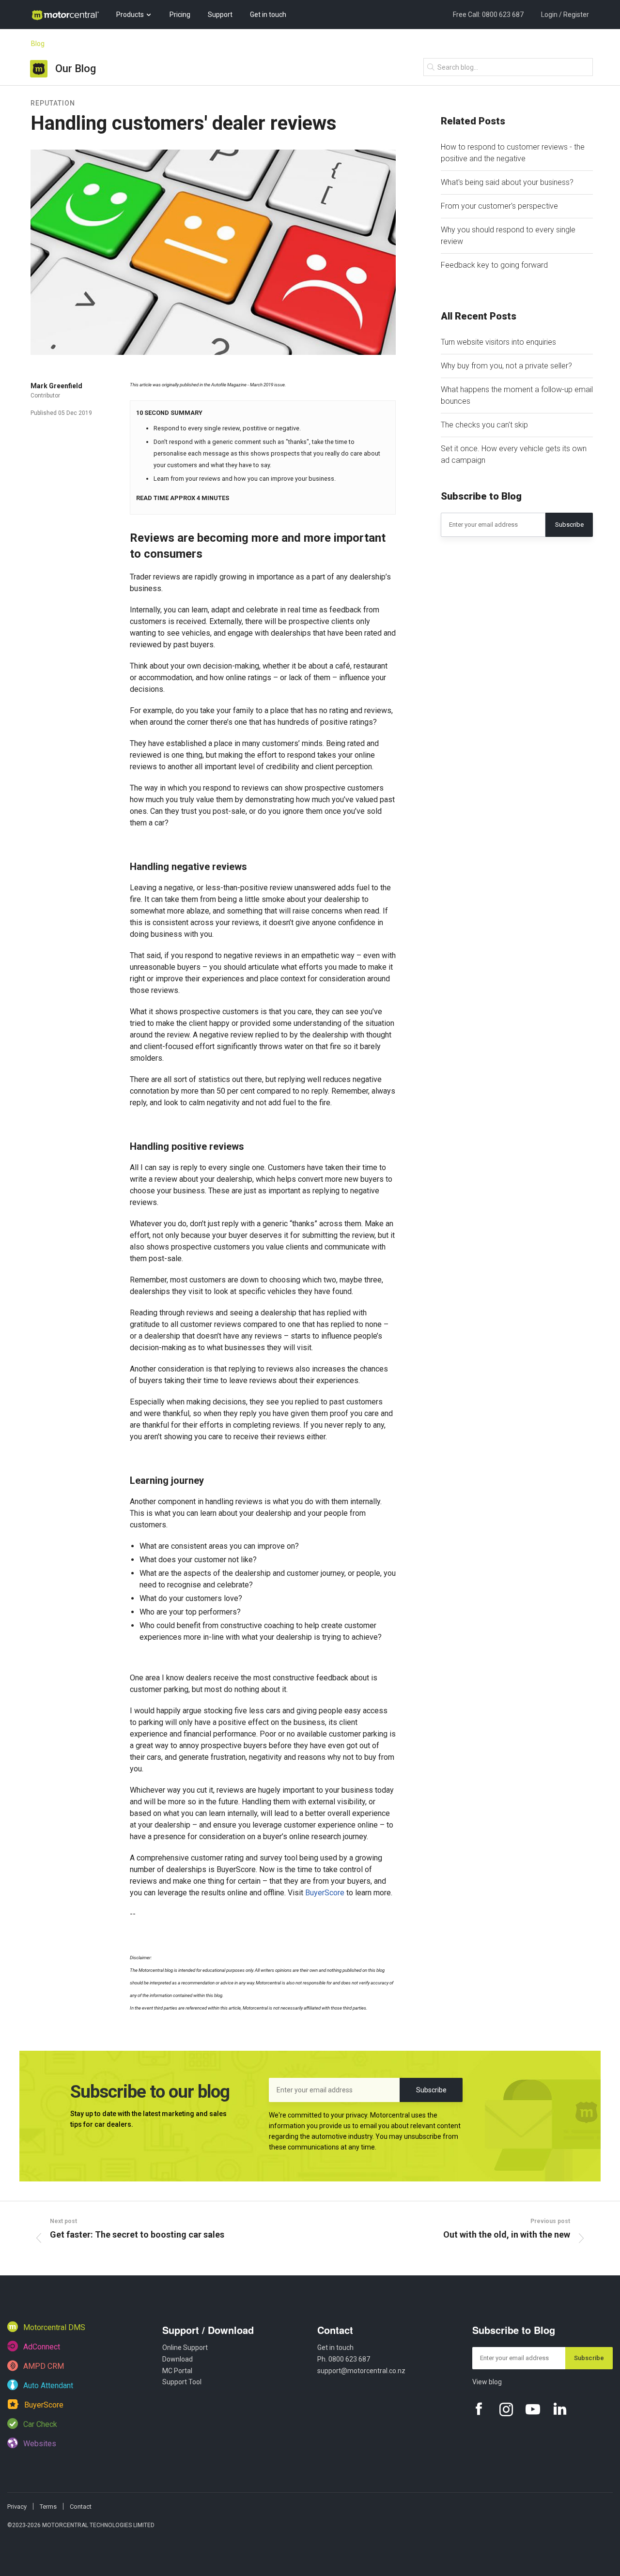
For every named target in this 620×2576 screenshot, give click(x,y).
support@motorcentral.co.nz (361, 2371)
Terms (48, 2507)
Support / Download (208, 2330)
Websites (39, 2444)
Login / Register (565, 15)
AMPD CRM (43, 2366)
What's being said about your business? (507, 182)
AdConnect (41, 2347)
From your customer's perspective (499, 206)
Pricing (180, 15)
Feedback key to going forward (494, 265)
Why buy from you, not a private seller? (506, 366)
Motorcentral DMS (53, 2327)
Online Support (185, 2347)
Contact (335, 2330)
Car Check (39, 2424)
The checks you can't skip (484, 425)
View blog (487, 2382)
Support (220, 15)
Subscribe (569, 525)
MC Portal (177, 2371)
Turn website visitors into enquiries (498, 342)
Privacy (17, 2507)
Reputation (53, 103)
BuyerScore (325, 1893)
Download (178, 2359)
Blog (38, 44)
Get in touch (268, 15)
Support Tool (182, 2382)
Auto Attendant (47, 2385)
